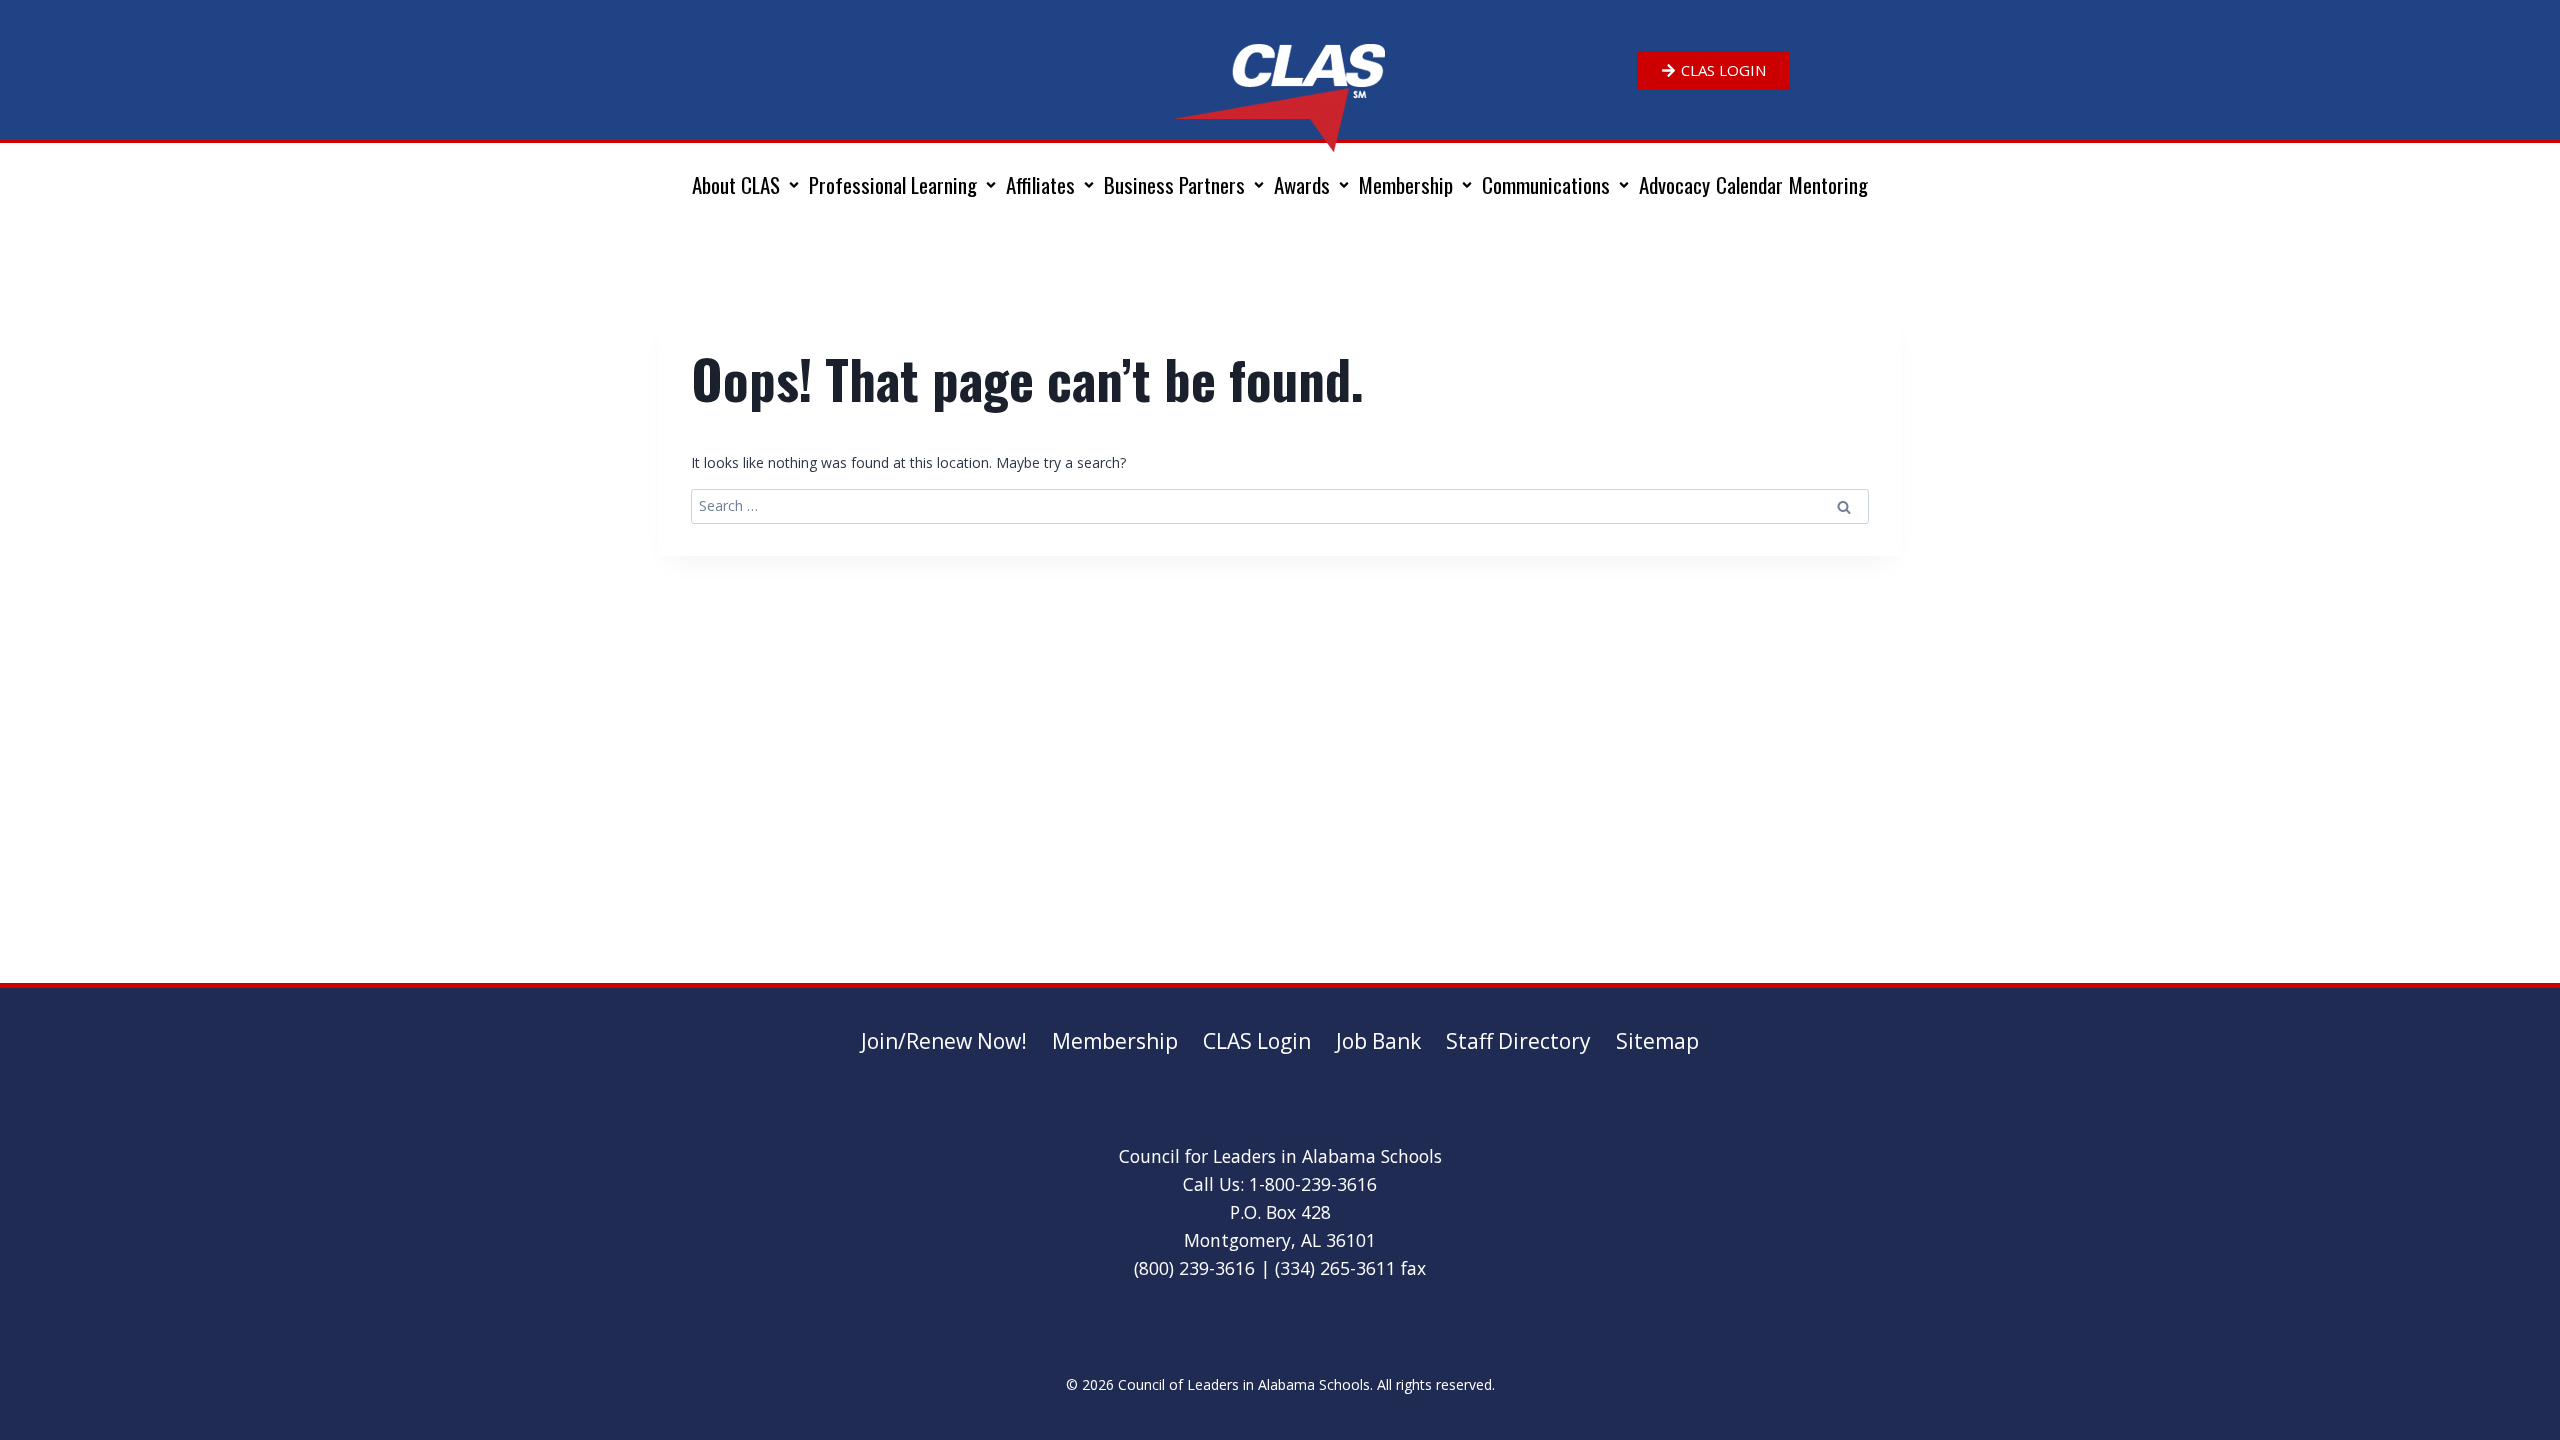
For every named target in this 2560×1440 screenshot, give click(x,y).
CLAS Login (1257, 1041)
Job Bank (1378, 1041)
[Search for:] (1280, 505)
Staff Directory (1518, 1041)
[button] (747, 185)
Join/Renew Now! (944, 1041)
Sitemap (1657, 1041)
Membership (1115, 1041)
